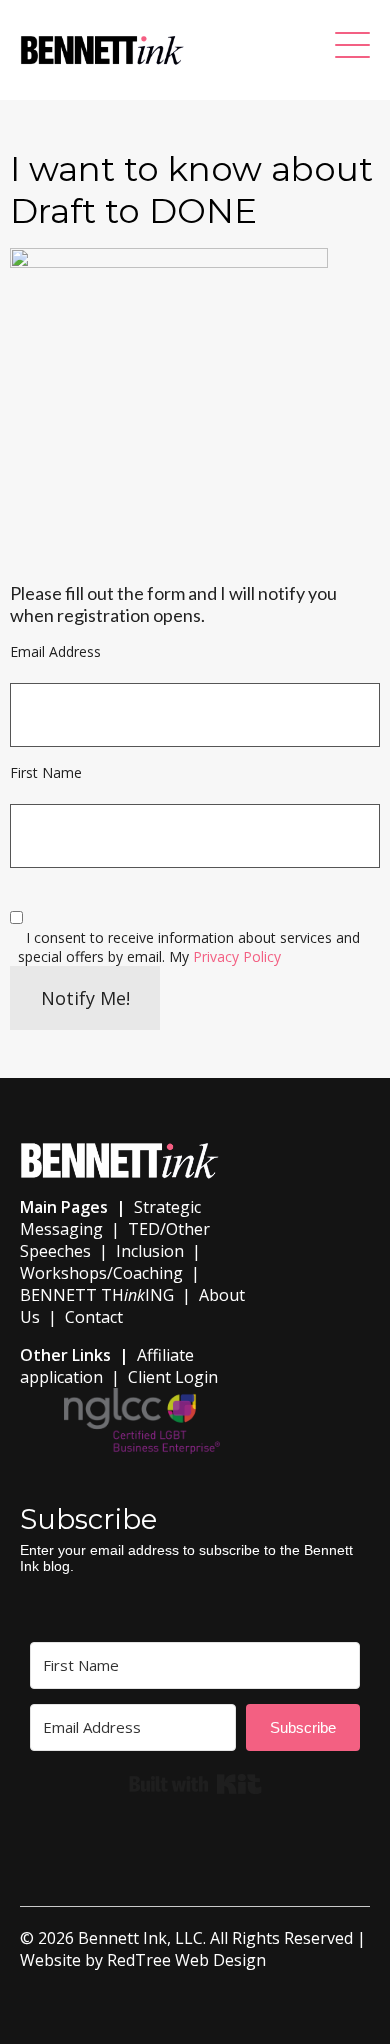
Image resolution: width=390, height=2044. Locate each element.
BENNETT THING (97, 1295)
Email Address (55, 651)
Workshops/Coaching (101, 1273)
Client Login (173, 1377)
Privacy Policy (237, 956)
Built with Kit (195, 1784)
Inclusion (150, 1251)
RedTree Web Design (186, 1960)
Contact (94, 1317)
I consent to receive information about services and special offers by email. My (189, 947)
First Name (46, 772)
